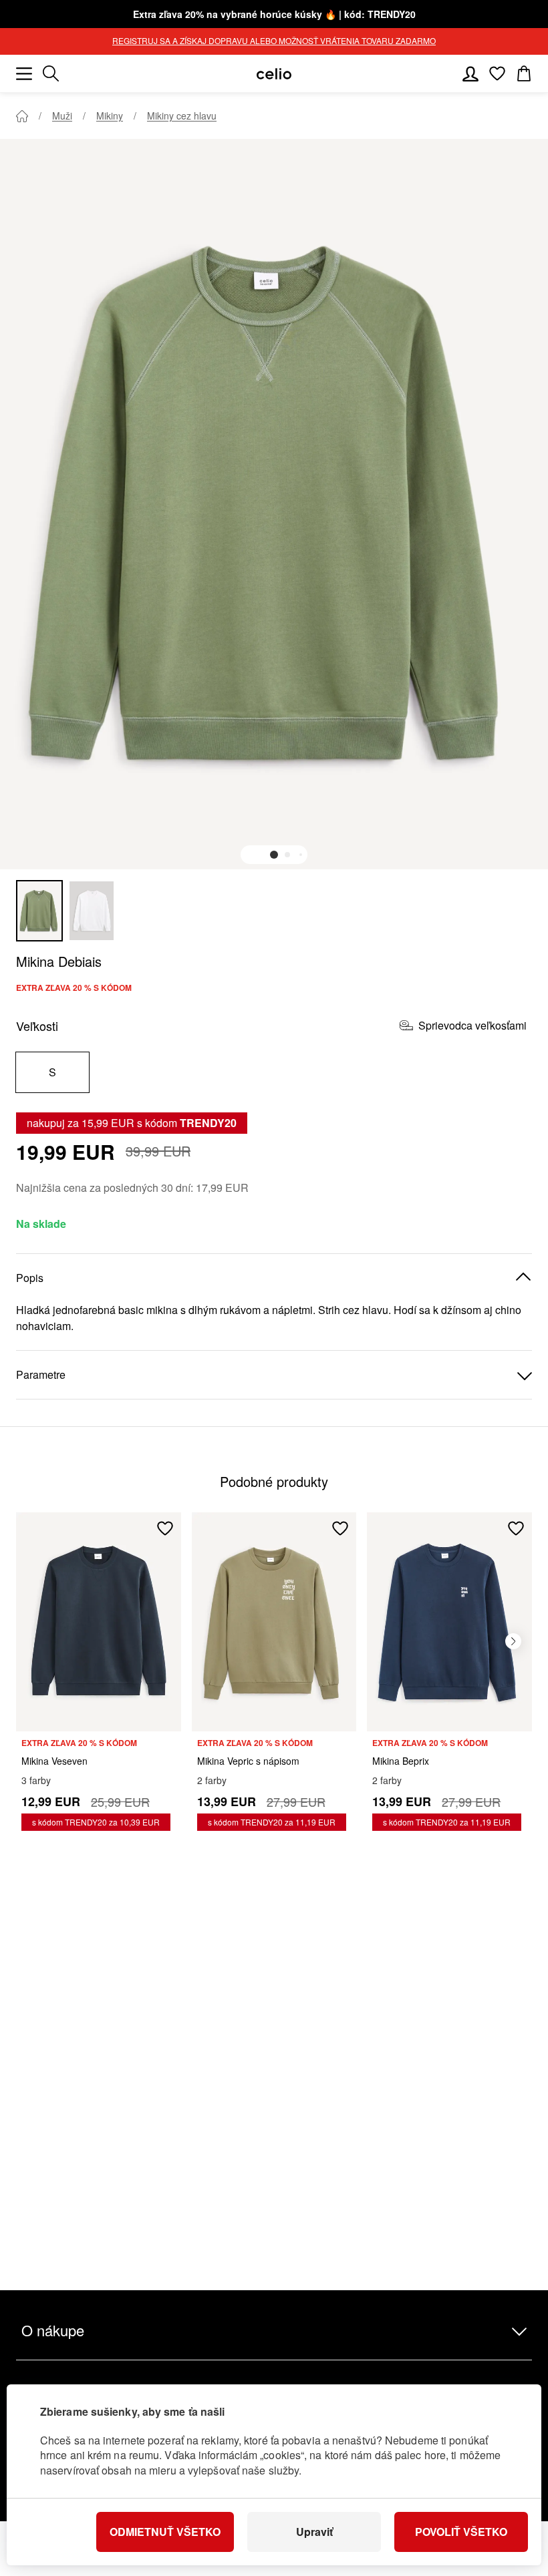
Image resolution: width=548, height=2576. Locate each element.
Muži (62, 116)
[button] (274, 855)
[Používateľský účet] (470, 73)
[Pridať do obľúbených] (165, 1528)
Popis (30, 1278)
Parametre (41, 1374)
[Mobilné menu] (24, 73)
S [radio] (52, 1072)
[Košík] (524, 73)
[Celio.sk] (274, 74)
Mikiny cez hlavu (182, 116)
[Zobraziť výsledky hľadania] (51, 73)
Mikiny (110, 116)
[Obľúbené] (497, 73)
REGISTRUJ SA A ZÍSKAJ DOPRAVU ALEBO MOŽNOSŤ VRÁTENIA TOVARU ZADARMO (274, 40)
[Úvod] (22, 116)
